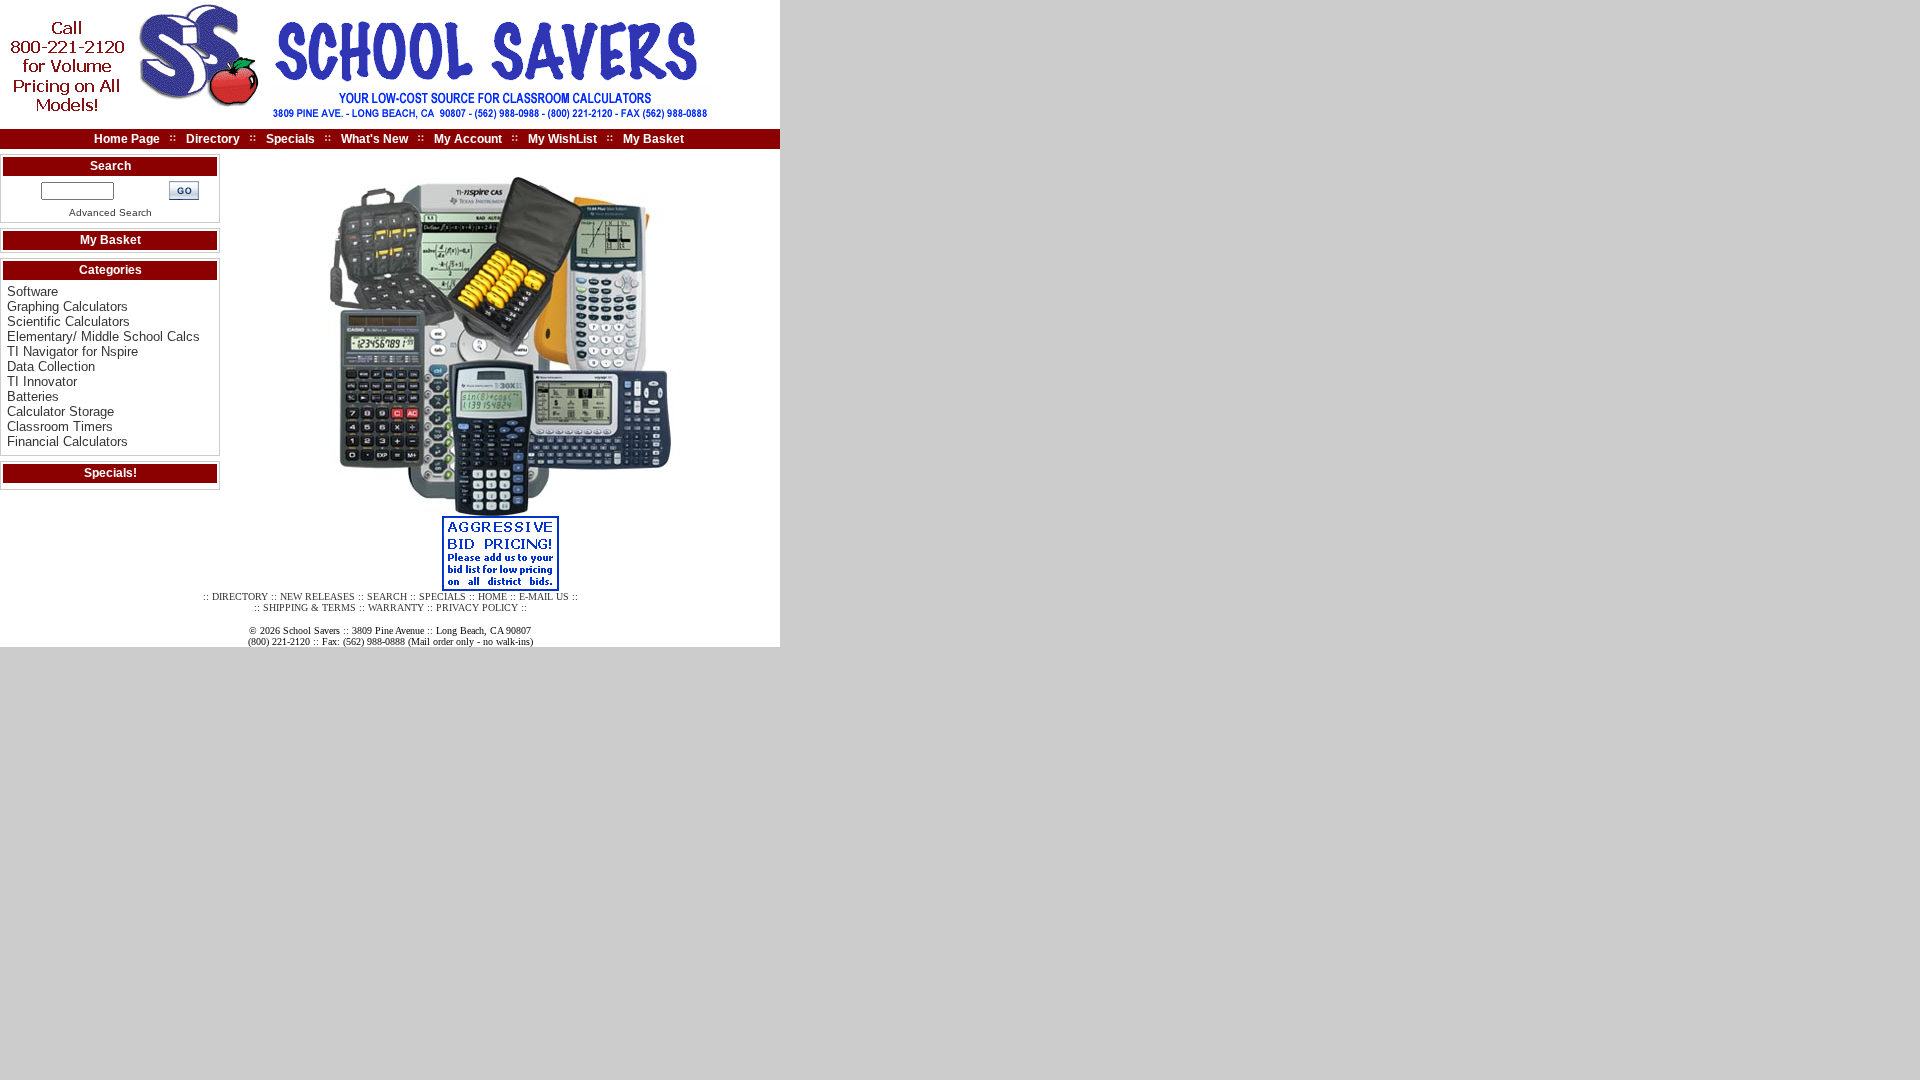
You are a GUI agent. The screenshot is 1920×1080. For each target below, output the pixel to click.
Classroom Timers (60, 426)
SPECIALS (442, 596)
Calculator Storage (60, 411)
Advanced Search (110, 212)
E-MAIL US (544, 596)
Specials (290, 139)
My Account (468, 139)
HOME (492, 596)
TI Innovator (42, 381)
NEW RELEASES (317, 596)
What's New (374, 139)
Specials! (110, 473)
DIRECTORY (240, 596)
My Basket (653, 139)
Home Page (127, 139)
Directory (213, 139)
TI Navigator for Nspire (72, 351)
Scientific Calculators (68, 321)
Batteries (33, 396)
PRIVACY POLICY (477, 607)
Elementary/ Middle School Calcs (103, 336)
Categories (110, 270)
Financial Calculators (67, 441)
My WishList (562, 139)
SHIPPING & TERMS (309, 607)
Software (32, 291)
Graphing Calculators (67, 306)
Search (110, 166)
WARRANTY (396, 607)
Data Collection (51, 366)
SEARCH (387, 596)
